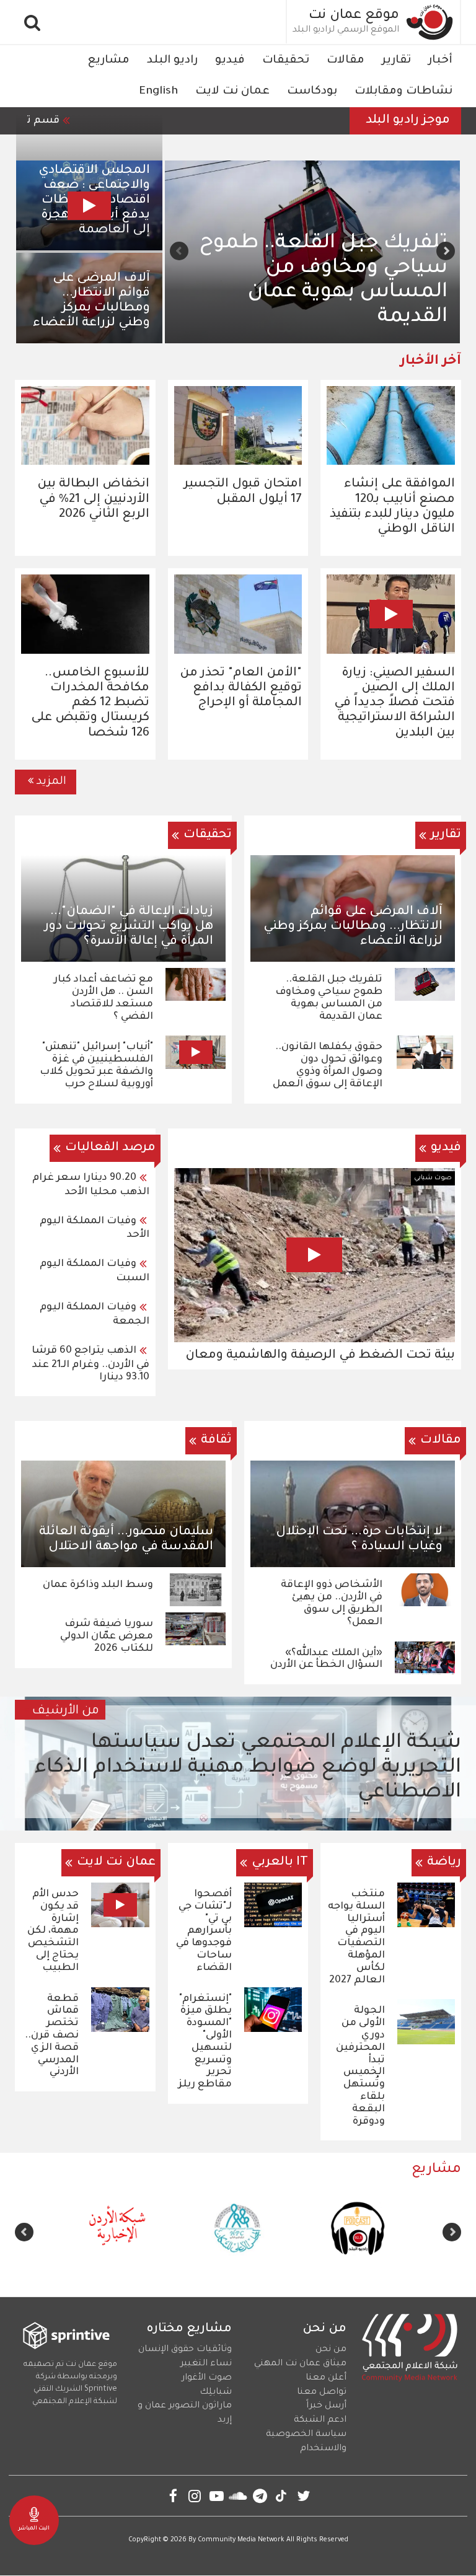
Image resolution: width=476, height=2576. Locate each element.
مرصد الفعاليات (110, 1148)
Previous (446, 251)
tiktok (282, 2496)
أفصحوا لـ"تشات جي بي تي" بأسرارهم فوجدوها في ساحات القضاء (204, 1931)
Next (179, 251)
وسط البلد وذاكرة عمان (98, 1585)
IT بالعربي (280, 1863)
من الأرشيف (66, 1712)
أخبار (440, 61)
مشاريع (108, 61)
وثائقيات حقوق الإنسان (185, 2350)
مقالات (346, 61)
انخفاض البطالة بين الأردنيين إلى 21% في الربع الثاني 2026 (93, 499)
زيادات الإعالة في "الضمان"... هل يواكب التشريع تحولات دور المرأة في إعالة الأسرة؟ (129, 927)
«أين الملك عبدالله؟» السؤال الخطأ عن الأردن (326, 1659)
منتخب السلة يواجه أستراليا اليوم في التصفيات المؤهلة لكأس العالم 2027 (356, 1937)
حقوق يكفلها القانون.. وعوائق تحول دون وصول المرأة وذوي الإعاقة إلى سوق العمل (328, 1066)
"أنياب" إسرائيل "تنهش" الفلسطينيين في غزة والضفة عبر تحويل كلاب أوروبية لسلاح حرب (96, 1066)
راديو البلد (172, 61)
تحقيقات (286, 61)
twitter (303, 2496)
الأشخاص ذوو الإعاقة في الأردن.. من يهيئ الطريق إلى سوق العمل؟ (332, 1603)
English (158, 92)
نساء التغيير (206, 2364)
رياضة (444, 1863)
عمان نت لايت (232, 92)
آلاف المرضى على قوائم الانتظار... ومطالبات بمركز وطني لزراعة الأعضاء (91, 301)
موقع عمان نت (354, 16)
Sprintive (101, 2389)
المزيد (51, 782)
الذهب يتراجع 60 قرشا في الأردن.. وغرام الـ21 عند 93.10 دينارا (90, 1364)
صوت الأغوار (207, 2378)
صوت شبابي (433, 1178)
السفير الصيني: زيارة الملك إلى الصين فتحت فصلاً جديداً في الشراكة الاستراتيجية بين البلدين (394, 704)
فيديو (230, 61)
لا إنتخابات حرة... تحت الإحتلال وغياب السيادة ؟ (359, 1540)
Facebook (173, 2496)
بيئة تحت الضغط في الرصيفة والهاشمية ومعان (320, 1356)
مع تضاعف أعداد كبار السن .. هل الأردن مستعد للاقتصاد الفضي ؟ (314, 293)
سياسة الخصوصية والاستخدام (306, 2442)
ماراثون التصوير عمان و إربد (185, 2413)
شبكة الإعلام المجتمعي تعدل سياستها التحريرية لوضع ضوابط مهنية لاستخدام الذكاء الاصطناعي (248, 1768)
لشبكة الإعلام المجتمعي (75, 2402)
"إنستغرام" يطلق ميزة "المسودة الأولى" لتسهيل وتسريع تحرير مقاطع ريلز (205, 2042)
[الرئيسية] (430, 22)
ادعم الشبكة (320, 2420)
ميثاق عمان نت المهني (300, 2364)
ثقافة (216, 1441)
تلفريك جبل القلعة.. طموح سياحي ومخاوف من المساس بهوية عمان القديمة (329, 998)
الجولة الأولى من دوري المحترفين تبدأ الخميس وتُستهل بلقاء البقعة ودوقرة (360, 2066)
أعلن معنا (326, 2378)
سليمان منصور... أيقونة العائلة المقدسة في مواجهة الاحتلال (126, 1540)
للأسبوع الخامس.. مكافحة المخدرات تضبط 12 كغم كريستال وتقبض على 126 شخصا (90, 704)
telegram (260, 2496)
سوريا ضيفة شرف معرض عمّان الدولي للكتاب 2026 (107, 1637)
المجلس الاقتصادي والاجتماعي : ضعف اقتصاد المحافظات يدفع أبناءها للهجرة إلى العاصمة (94, 201)
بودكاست (312, 92)
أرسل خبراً (326, 2406)
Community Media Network (241, 2540)
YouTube (217, 2496)
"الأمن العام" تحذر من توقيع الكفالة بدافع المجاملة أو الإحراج (241, 688)
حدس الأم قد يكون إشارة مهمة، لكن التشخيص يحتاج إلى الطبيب (53, 1931)
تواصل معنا (322, 2393)
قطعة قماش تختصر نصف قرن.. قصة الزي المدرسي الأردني (52, 2036)
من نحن (331, 2350)
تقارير (396, 61)
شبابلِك (216, 2393)
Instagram (195, 2496)
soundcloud (238, 2496)
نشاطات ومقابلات (403, 92)
